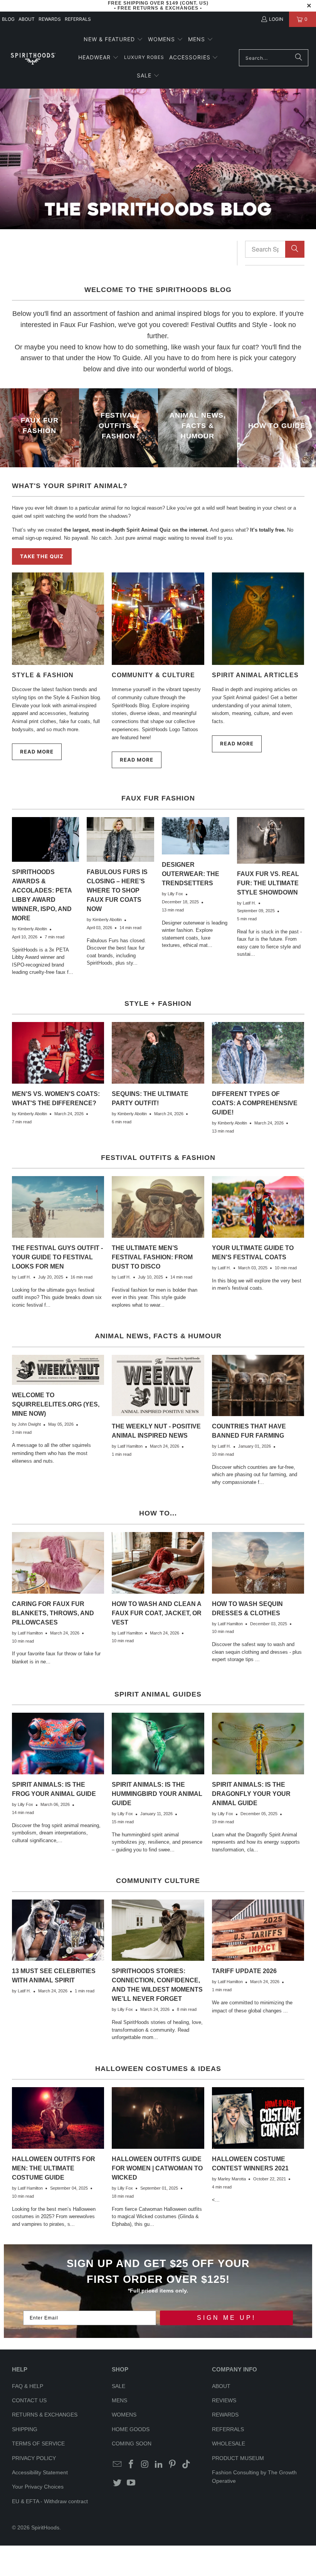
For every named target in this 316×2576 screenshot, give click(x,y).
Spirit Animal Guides (158, 1694)
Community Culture (158, 1881)
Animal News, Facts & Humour (158, 1336)
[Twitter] (118, 2483)
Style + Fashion (158, 1004)
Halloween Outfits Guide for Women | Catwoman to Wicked (157, 2168)
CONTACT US (29, 2400)
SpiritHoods (45, 2527)
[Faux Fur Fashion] (39, 428)
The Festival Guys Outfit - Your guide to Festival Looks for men (57, 1257)
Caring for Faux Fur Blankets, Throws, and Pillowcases (53, 1613)
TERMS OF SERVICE (38, 2443)
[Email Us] (118, 2465)
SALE (118, 2386)
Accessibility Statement (40, 2472)
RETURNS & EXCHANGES (45, 2415)
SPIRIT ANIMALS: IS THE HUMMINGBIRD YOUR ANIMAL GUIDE (157, 1794)
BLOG (8, 19)
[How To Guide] (276, 428)
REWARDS (225, 2415)
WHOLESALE (229, 2443)
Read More (37, 752)
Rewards (50, 19)
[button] (113, 40)
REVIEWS (224, 2400)
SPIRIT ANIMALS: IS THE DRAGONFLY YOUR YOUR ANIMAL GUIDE (251, 1794)
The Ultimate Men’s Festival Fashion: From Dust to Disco (152, 1257)
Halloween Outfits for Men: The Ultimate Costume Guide (54, 2168)
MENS (119, 2400)
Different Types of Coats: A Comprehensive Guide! (255, 1103)
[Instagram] (145, 2465)
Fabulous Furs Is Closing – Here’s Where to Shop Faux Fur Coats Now (117, 890)
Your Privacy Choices (38, 2487)
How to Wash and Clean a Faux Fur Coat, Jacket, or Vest (157, 1613)
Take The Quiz (42, 556)
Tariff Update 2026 (244, 1971)
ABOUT (27, 19)
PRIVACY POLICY (34, 2458)
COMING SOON (132, 2443)
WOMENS (124, 2415)
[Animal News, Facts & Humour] (197, 428)
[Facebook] (131, 2465)
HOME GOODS (131, 2429)
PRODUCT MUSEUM (238, 2458)
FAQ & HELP (28, 2386)
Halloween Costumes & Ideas (158, 2069)
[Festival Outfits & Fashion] (118, 428)
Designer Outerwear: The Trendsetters (191, 874)
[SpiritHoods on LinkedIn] (159, 2465)
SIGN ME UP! (226, 2318)
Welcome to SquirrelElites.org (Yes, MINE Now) (56, 1404)
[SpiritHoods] (33, 58)
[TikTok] (187, 2465)
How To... (158, 1513)
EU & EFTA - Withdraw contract (50, 2501)
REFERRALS (78, 19)
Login (276, 19)
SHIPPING (25, 2429)
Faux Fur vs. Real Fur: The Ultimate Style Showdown (268, 883)
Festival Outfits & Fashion (158, 1158)
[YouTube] (131, 2483)
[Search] (299, 58)
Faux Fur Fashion (158, 798)
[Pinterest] (173, 2465)
